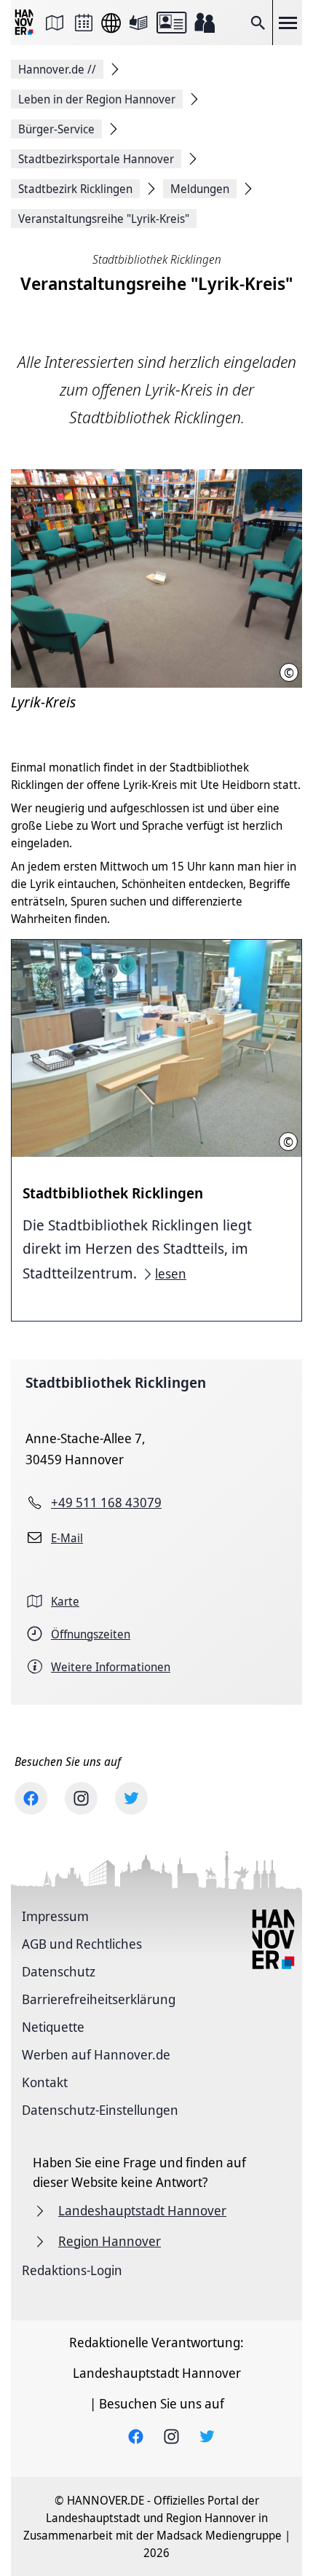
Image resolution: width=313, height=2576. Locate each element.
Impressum (55, 1916)
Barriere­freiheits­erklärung (99, 1999)
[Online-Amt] (171, 23)
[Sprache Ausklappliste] (111, 23)
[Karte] (55, 23)
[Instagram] (81, 1798)
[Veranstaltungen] (84, 23)
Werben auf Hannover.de (96, 2054)
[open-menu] (288, 23)
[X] (131, 1798)
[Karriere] (205, 23)
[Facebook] (31, 1798)
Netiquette (53, 2027)
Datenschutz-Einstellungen (100, 2110)
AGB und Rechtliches (82, 1944)
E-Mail (67, 1538)
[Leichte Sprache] (138, 23)
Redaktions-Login (72, 2270)
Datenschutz (59, 1971)
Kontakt (45, 2082)
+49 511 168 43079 (106, 1502)
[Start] (25, 23)
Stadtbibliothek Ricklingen (116, 1382)
